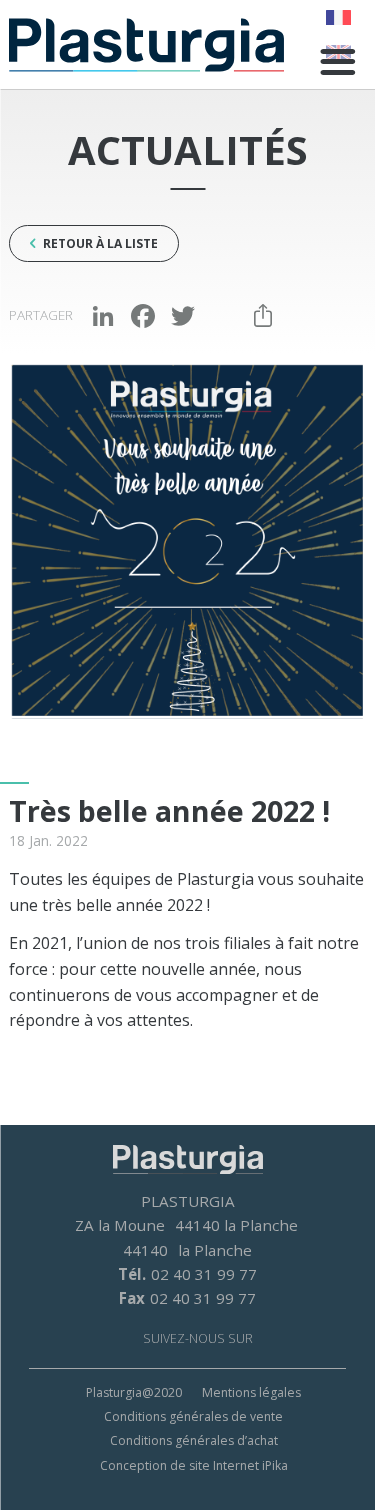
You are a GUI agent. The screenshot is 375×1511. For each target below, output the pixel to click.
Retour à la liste (100, 243)
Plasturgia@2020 (134, 1392)
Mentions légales (251, 1392)
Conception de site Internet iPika (194, 1465)
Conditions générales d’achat (194, 1440)
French (338, 17)
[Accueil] (146, 45)
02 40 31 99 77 (204, 1274)
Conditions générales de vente (193, 1416)
